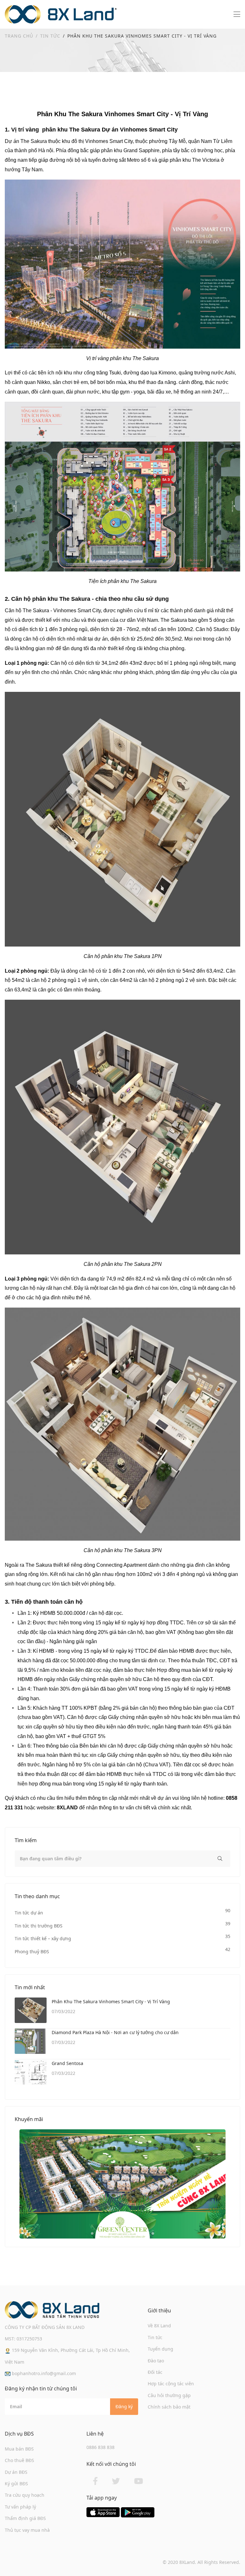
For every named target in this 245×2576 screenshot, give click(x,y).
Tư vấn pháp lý (20, 2507)
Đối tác (155, 2372)
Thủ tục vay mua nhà (27, 2530)
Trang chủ (19, 36)
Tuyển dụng (160, 2349)
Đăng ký (124, 2406)
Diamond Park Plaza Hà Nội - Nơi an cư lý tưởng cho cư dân (115, 2032)
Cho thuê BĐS (19, 2460)
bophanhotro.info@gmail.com (43, 2373)
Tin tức (50, 36)
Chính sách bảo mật (169, 2407)
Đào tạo (156, 2361)
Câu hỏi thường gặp (169, 2395)
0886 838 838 (100, 2447)
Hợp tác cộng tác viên (171, 2384)
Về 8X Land (159, 2326)
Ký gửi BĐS (16, 2484)
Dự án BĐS (16, 2472)
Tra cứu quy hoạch (25, 2495)
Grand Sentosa (67, 2063)
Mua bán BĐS (19, 2449)
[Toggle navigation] (237, 14)
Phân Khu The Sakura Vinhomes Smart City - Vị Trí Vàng (111, 2001)
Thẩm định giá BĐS (25, 2518)
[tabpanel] (122, 2184)
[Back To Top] (227, 2558)
